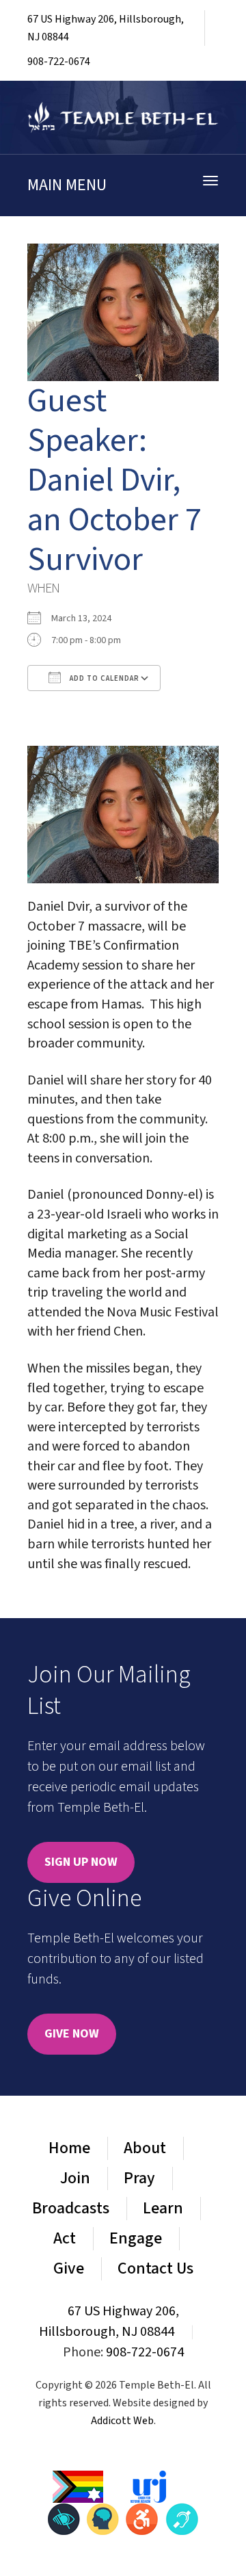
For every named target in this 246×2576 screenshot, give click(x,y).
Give (69, 2268)
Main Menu (67, 185)
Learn (163, 2208)
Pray (139, 2178)
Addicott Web (122, 2421)
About (145, 2148)
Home (69, 2148)
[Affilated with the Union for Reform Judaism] (148, 2486)
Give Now (72, 2034)
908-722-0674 (59, 62)
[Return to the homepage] (123, 117)
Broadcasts (71, 2208)
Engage (136, 2238)
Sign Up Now (81, 1862)
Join (75, 2178)
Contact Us (155, 2268)
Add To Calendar (104, 678)
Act (65, 2238)
